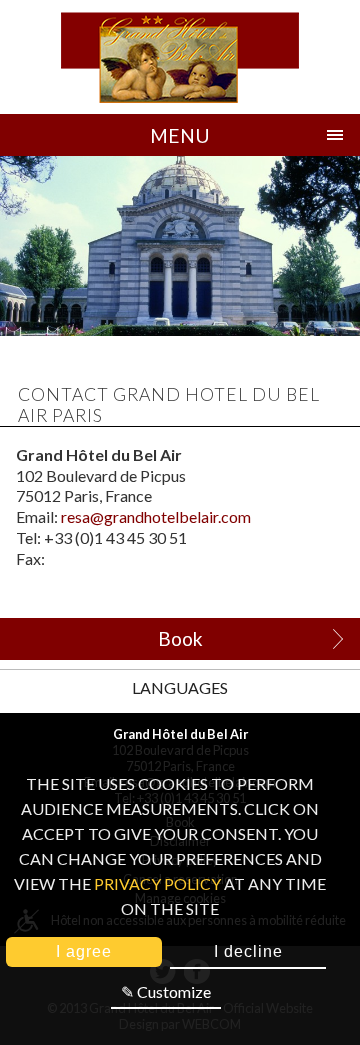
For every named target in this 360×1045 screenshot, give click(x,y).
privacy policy (157, 883)
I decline (248, 951)
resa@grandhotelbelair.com (156, 516)
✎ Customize (166, 991)
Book (180, 638)
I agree (84, 951)
